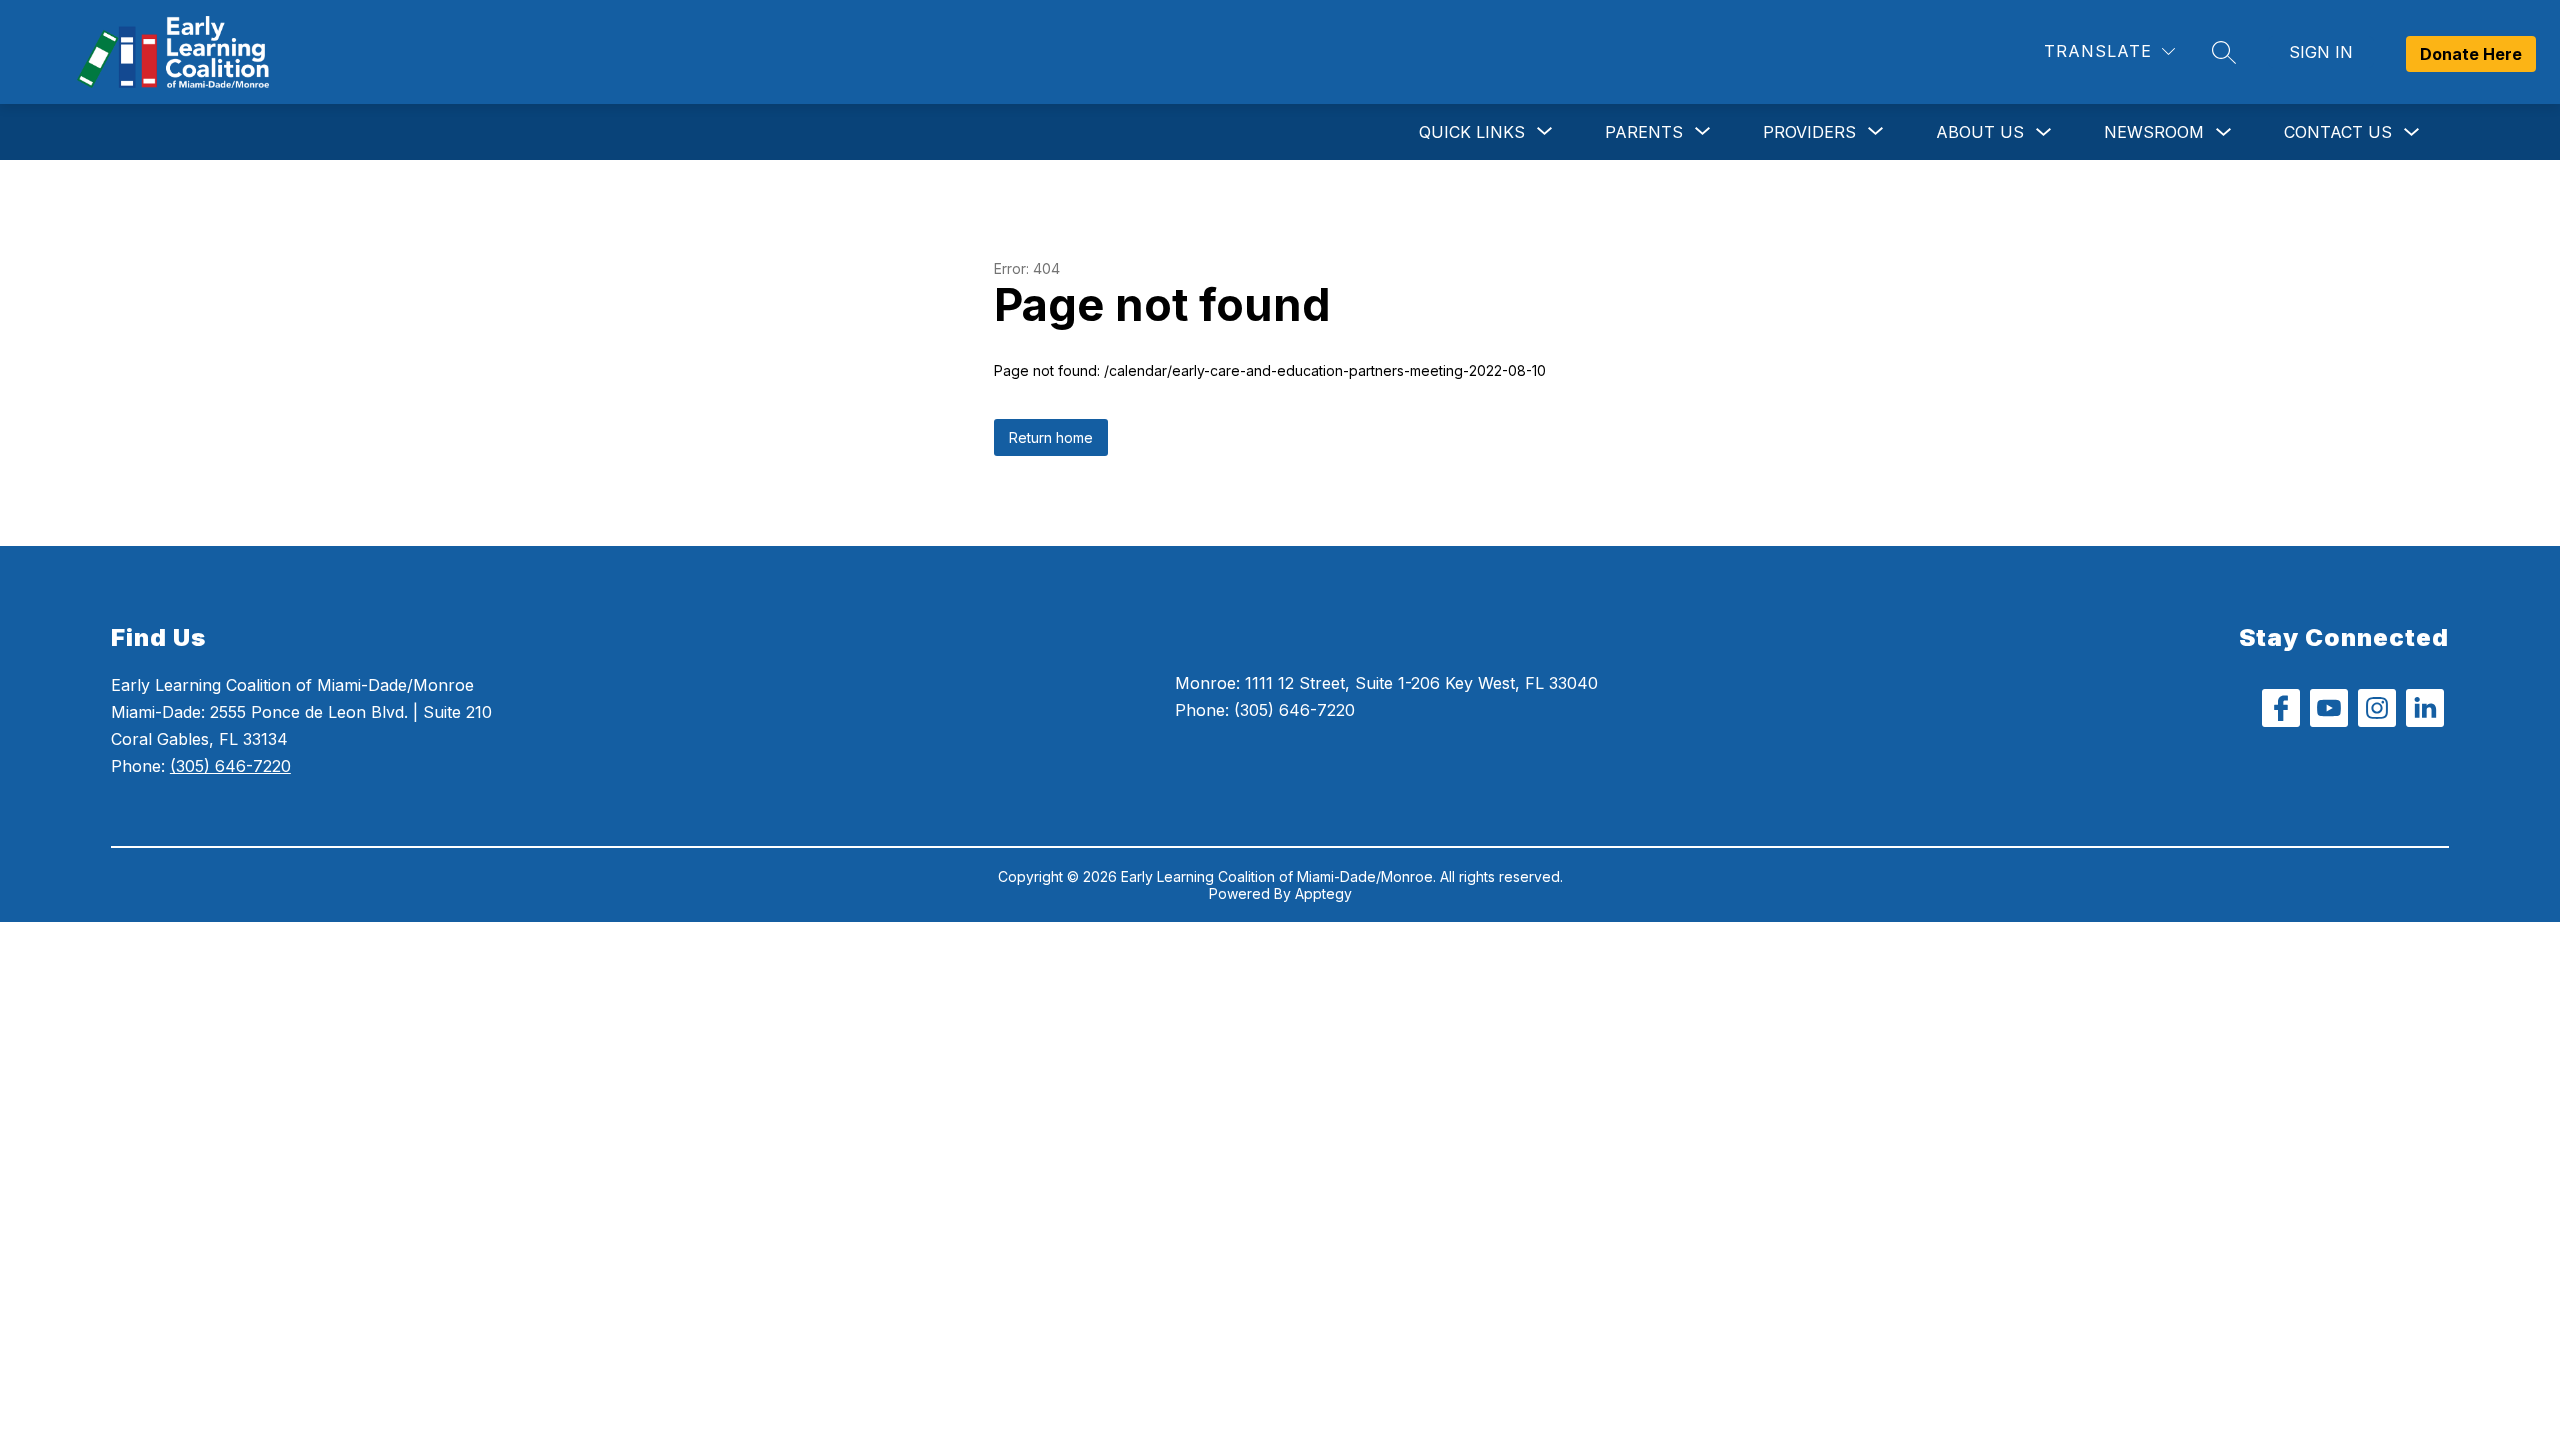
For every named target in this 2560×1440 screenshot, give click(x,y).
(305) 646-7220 (230, 766)
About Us (1980, 132)
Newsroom (2154, 132)
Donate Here (2471, 54)
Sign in (2321, 52)
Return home (1051, 437)
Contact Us (2338, 132)
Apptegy (1323, 893)
